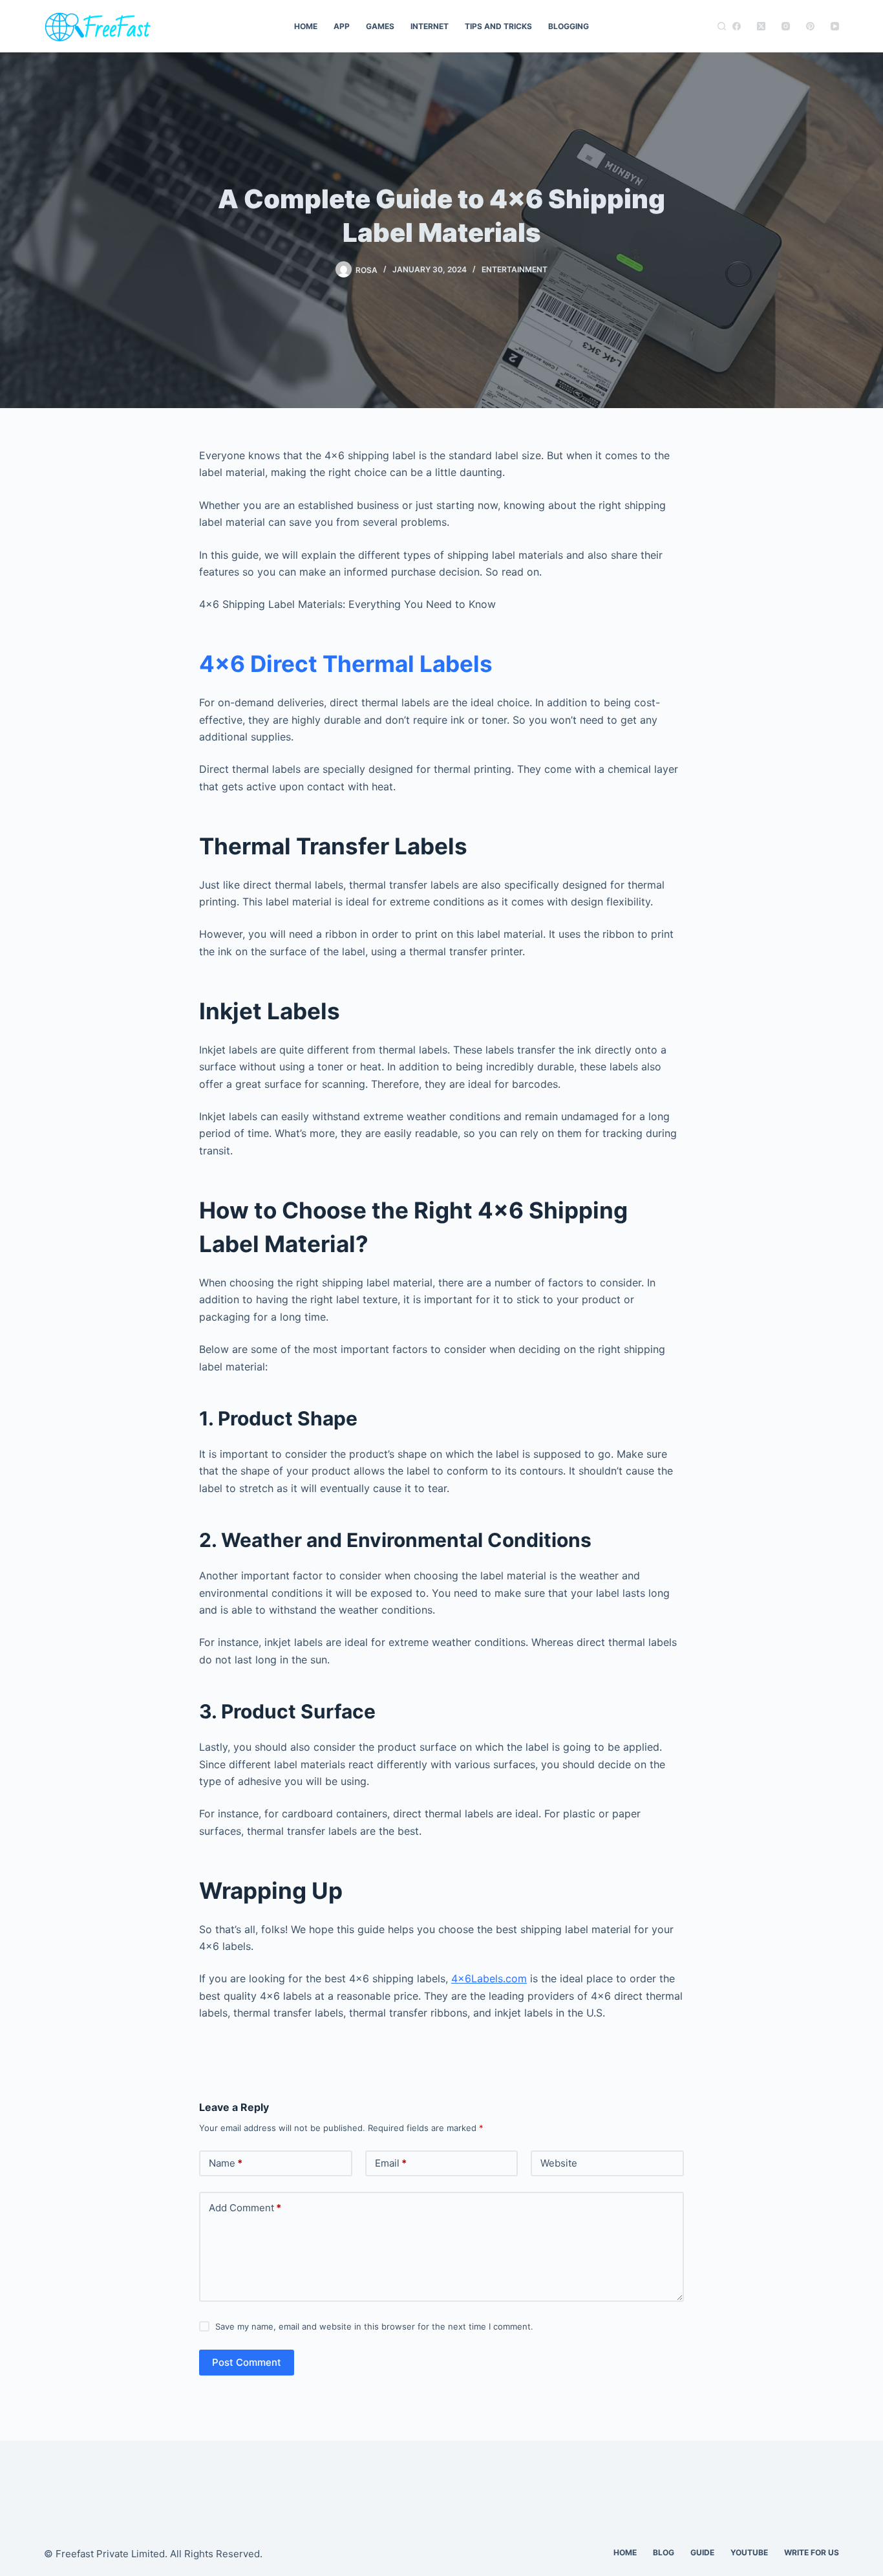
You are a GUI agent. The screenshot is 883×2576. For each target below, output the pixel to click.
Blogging (569, 26)
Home (306, 26)
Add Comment (245, 2208)
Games (380, 26)
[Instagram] (786, 26)
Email (391, 2163)
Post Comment (247, 2362)
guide (702, 2552)
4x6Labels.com (489, 1978)
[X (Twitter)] (761, 26)
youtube (749, 2552)
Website (559, 2163)
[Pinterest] (810, 26)
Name (226, 2163)
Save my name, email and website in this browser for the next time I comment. (374, 2326)
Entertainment (515, 269)
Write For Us (812, 2552)
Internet (430, 26)
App (342, 26)
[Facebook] (737, 26)
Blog (664, 2552)
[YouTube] (835, 26)
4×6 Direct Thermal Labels (346, 664)
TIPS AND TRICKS (498, 26)
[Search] (722, 26)
